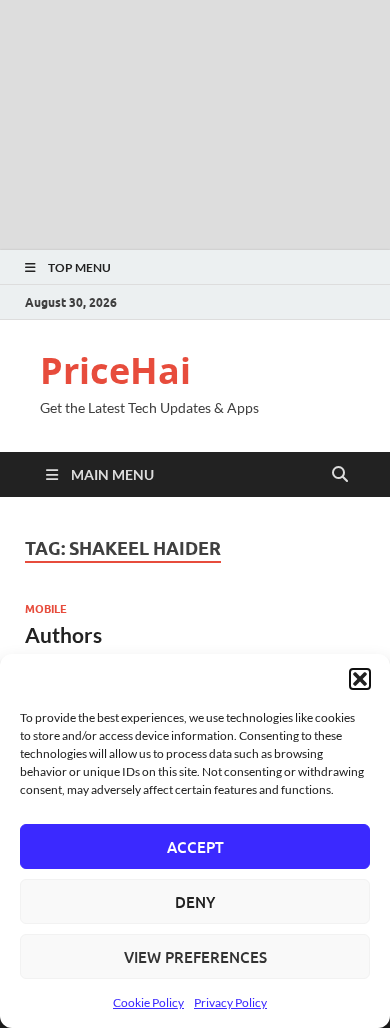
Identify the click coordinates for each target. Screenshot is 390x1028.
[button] (360, 679)
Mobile (46, 609)
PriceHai (115, 370)
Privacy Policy (230, 1002)
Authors (63, 634)
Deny (195, 902)
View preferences (195, 957)
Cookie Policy (148, 1002)
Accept (195, 847)
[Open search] (340, 475)
